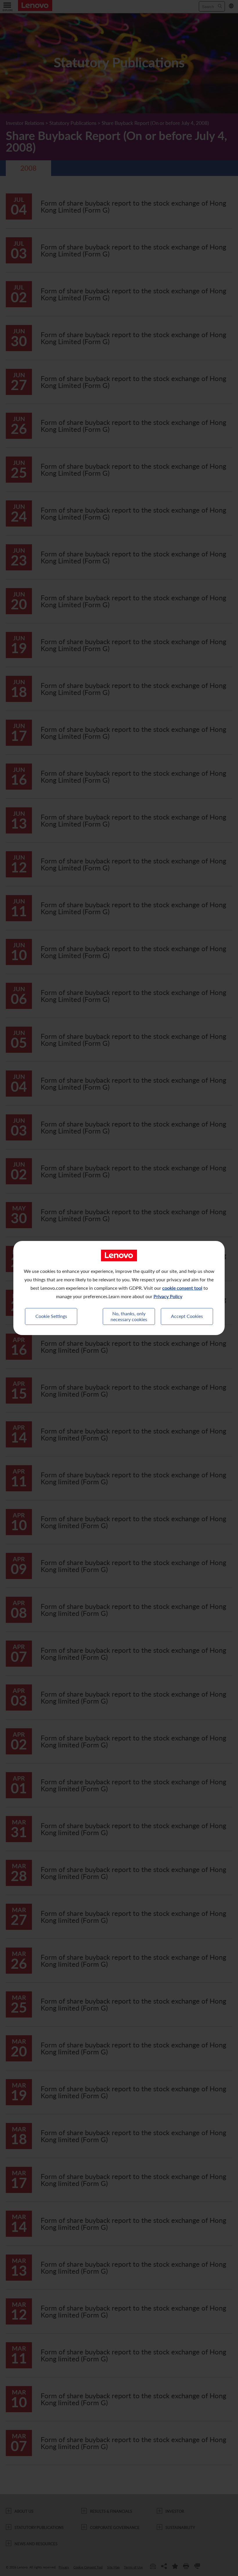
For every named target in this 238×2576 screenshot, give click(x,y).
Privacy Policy (168, 1296)
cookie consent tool (182, 1288)
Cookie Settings (51, 1316)
